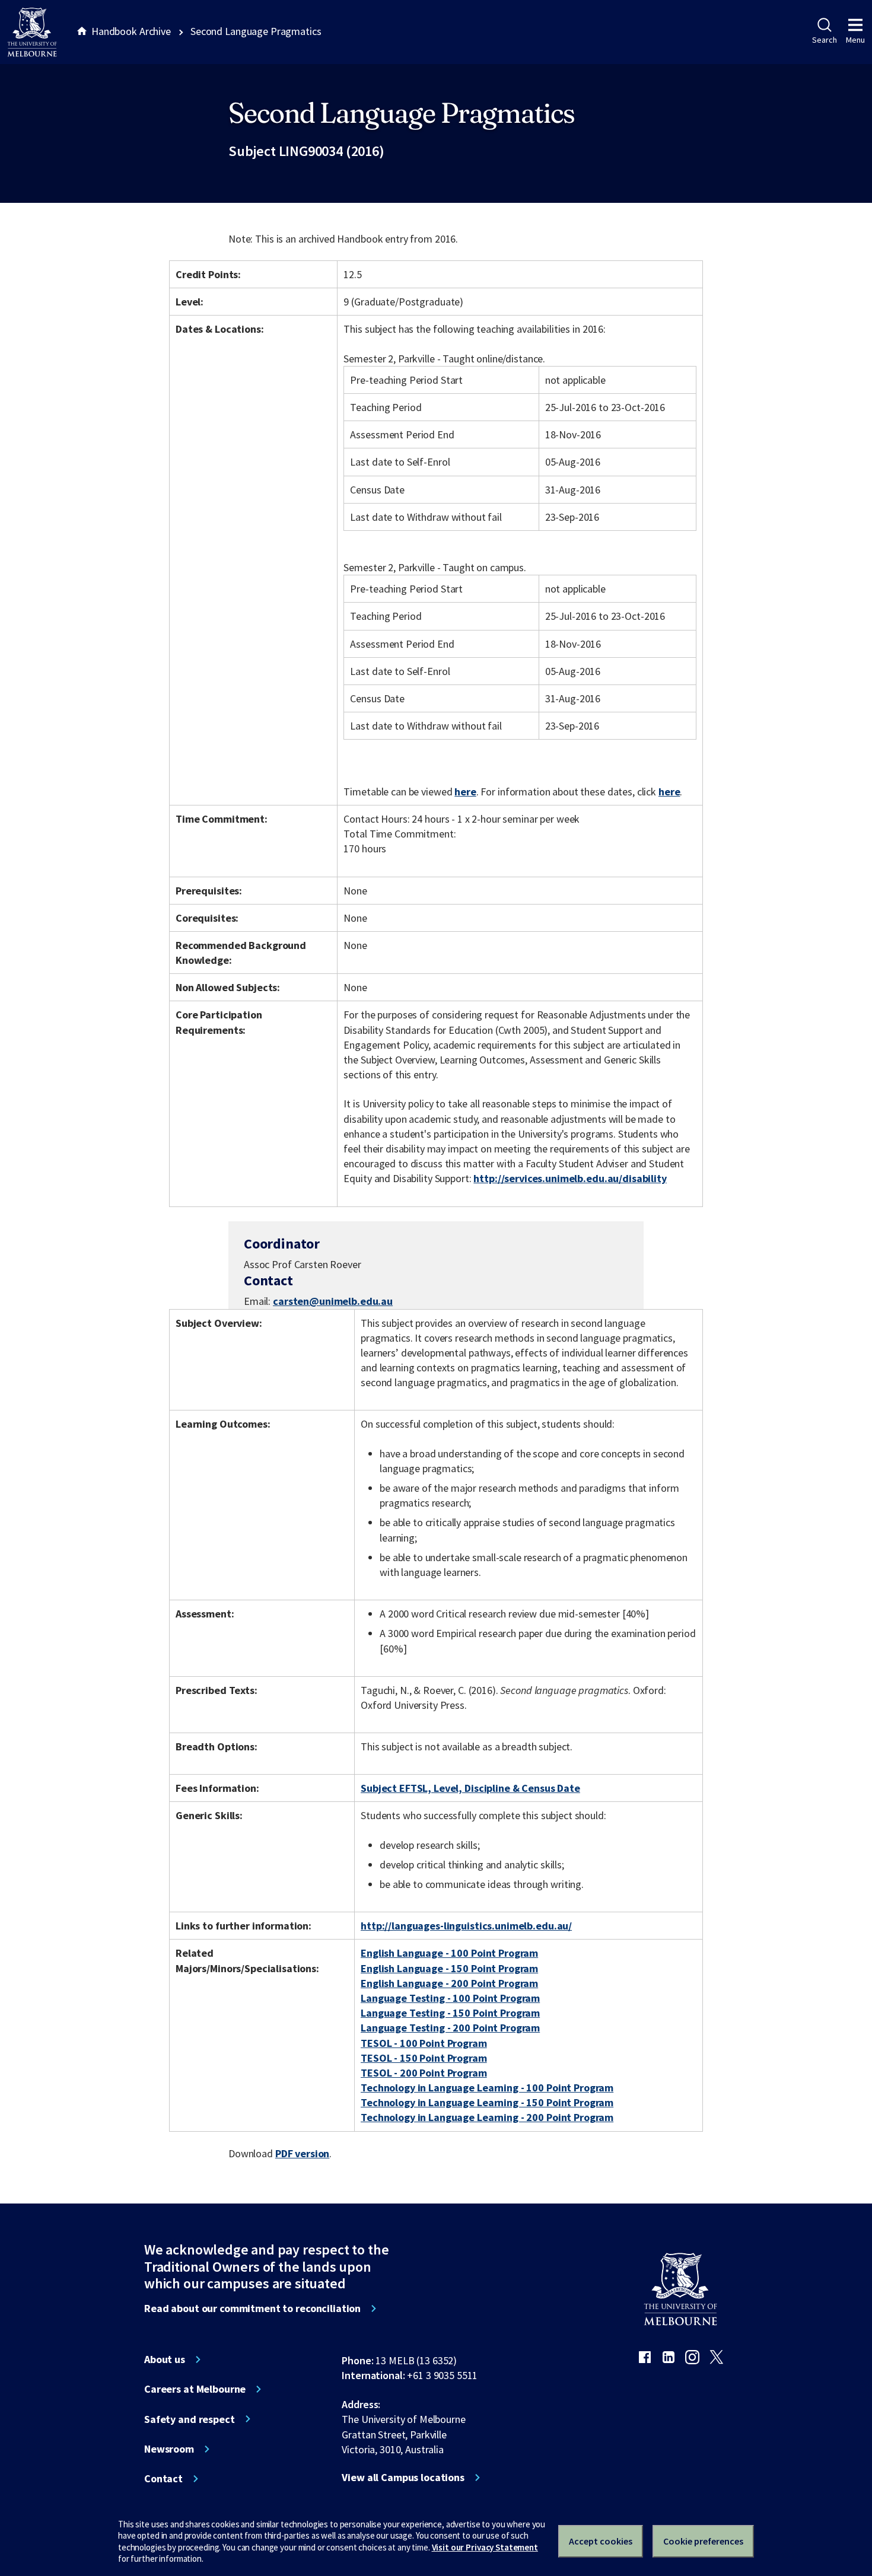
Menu (855, 40)
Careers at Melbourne (195, 2389)
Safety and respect (190, 2419)
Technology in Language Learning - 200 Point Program (487, 2117)
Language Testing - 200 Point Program (450, 2028)
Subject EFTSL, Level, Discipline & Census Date (470, 1788)
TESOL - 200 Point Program (424, 2073)
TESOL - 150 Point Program (424, 2058)
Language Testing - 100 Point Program (450, 1998)
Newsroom (169, 2449)
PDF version (303, 2153)
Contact (163, 2479)
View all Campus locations (403, 2478)
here (465, 792)
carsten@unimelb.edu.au (333, 1301)
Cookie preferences (703, 2541)
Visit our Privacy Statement (485, 2547)
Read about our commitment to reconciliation (252, 2308)
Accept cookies (601, 2541)
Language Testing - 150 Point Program (450, 2013)
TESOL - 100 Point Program (424, 2043)
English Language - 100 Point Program (449, 1953)
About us (165, 2360)
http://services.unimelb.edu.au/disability (570, 1178)
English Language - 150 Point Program (449, 1968)
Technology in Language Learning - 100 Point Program (487, 2088)
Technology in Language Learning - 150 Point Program (487, 2102)
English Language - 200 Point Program (449, 1983)
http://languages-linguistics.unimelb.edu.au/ (466, 1926)
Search (824, 40)
